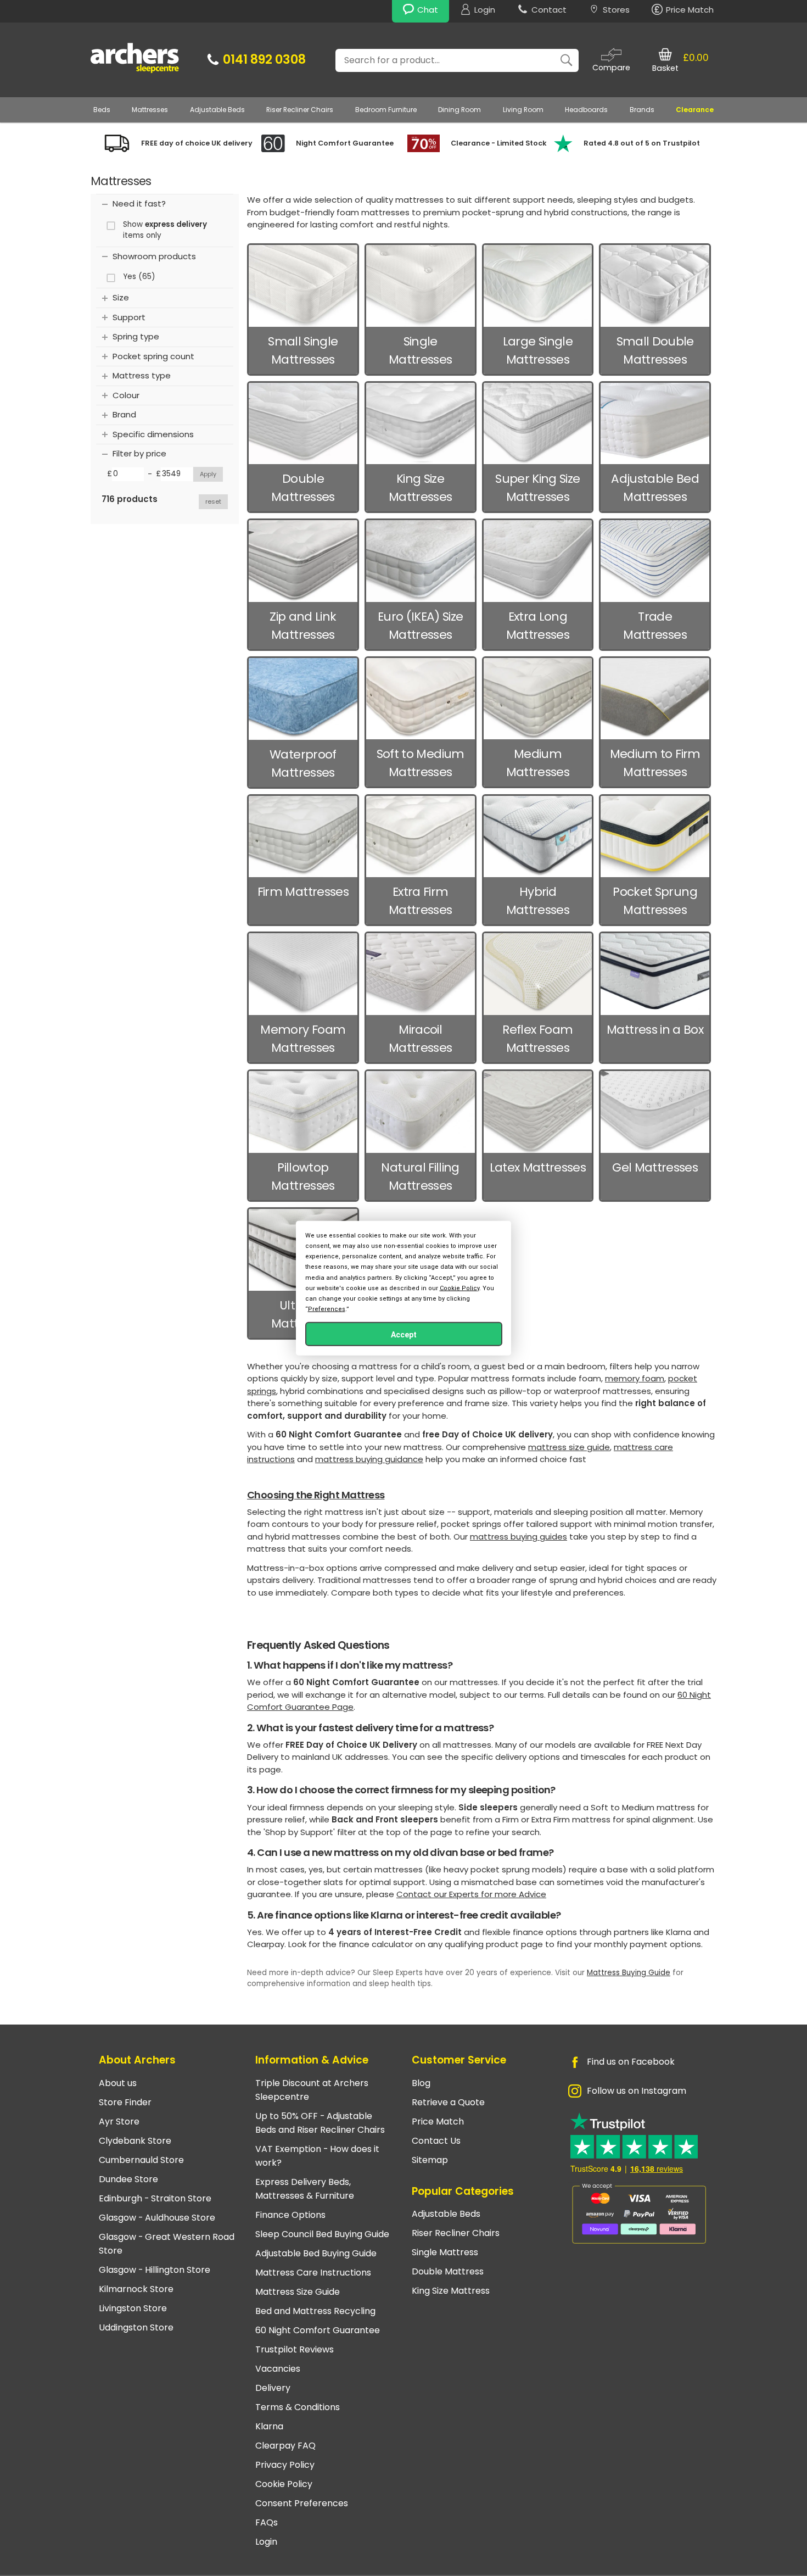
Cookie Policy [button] (459, 1288)
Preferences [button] (327, 1309)
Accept (404, 1335)
